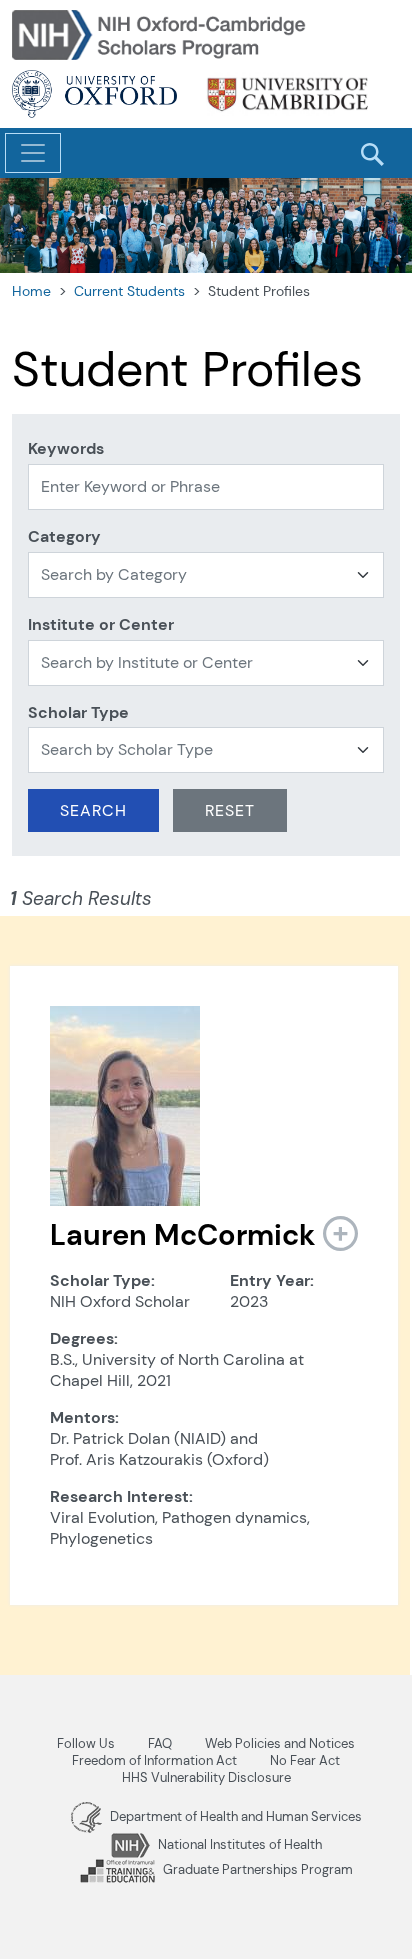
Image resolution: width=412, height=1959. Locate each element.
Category (64, 536)
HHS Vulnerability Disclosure (206, 1777)
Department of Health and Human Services (234, 1816)
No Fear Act (305, 1760)
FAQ (160, 1743)
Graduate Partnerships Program (256, 1869)
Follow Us (86, 1743)
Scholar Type (78, 712)
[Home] (162, 33)
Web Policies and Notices (280, 1743)
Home (31, 291)
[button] (333, 1233)
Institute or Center (101, 624)
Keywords (66, 448)
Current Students (129, 291)
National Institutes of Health (238, 1844)
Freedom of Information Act (154, 1760)
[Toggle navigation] (33, 153)
